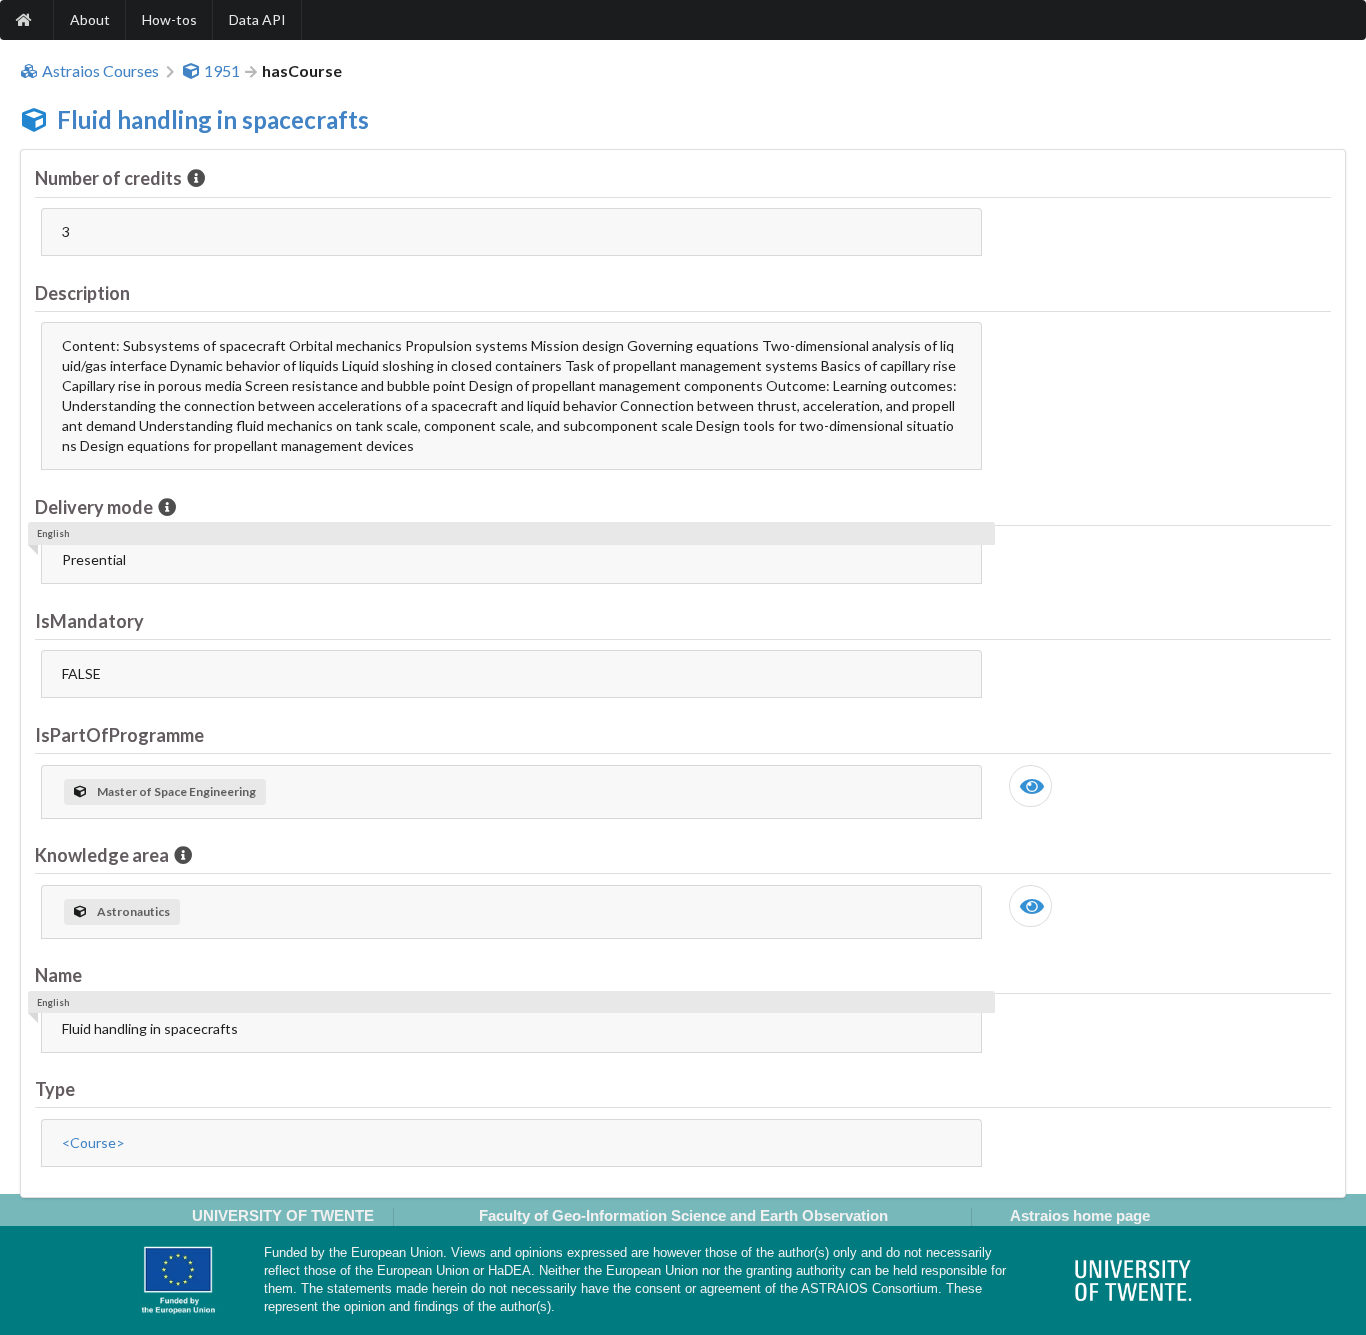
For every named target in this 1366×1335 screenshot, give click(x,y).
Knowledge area (102, 855)
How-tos (169, 19)
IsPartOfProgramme (119, 735)
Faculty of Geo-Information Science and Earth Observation (683, 1215)
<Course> (93, 1142)
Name (58, 975)
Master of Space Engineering (176, 791)
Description (82, 293)
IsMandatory (89, 621)
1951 (222, 71)
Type (55, 1089)
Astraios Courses (100, 71)
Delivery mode (94, 507)
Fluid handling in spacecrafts (213, 119)
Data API (257, 19)
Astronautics (133, 911)
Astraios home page (1080, 1215)
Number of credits (108, 178)
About (90, 19)
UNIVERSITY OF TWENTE (283, 1215)
